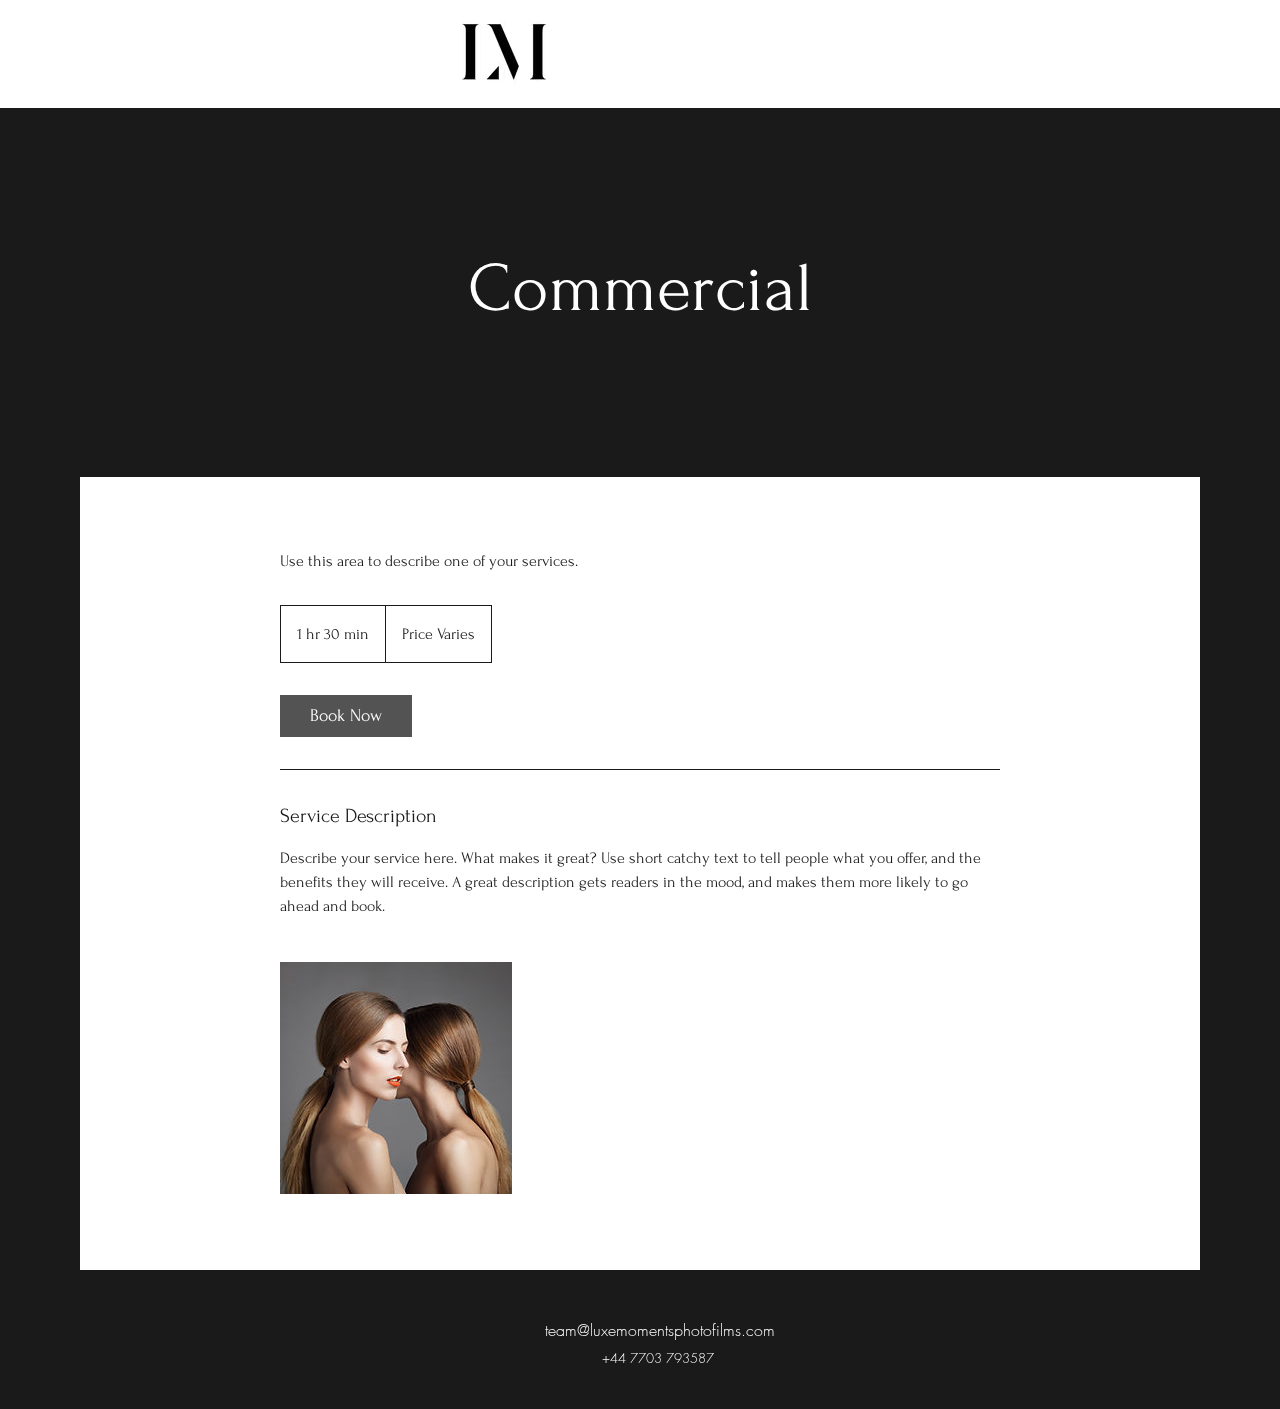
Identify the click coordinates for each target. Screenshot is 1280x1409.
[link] (346, 716)
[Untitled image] (396, 1078)
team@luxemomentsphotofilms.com (660, 1330)
